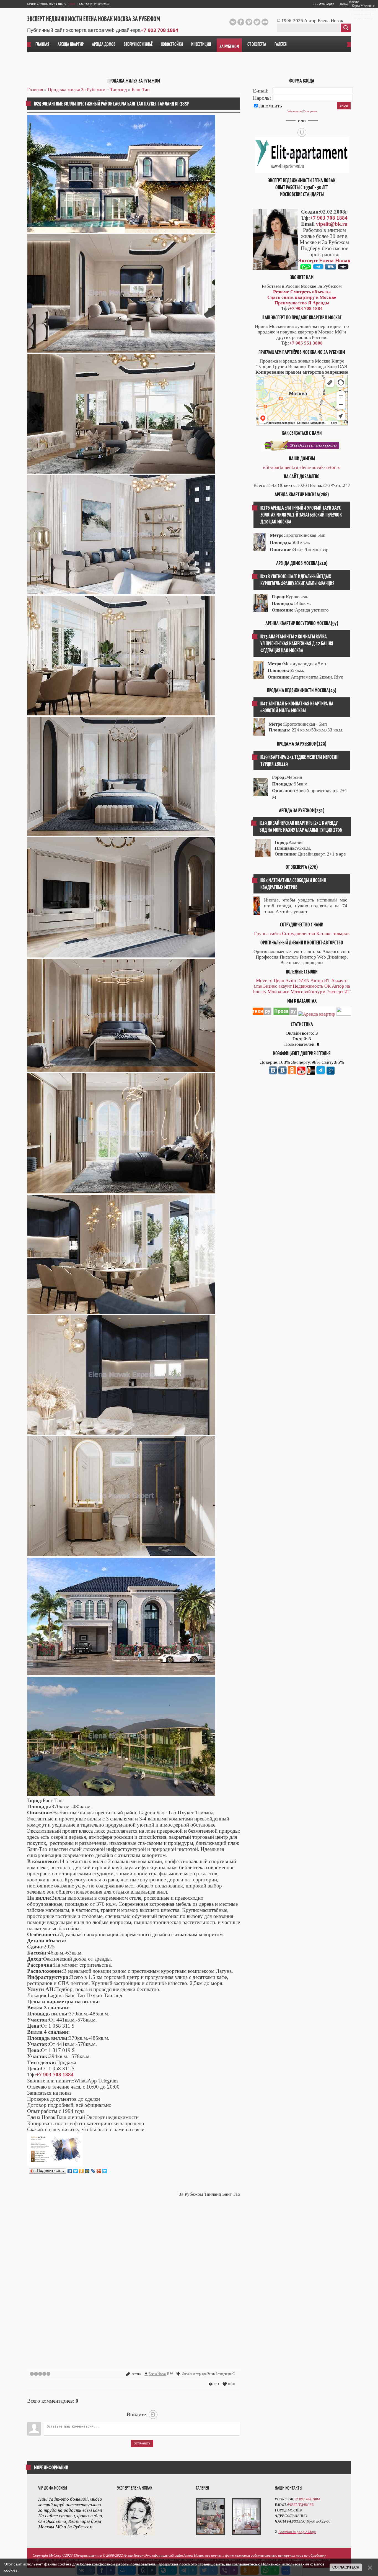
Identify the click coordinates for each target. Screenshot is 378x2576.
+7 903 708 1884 (159, 30)
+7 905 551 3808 (306, 343)
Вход (344, 4)
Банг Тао (141, 90)
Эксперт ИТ (338, 992)
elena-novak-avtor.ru (320, 467)
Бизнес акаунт (277, 986)
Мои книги (279, 992)
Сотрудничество (299, 933)
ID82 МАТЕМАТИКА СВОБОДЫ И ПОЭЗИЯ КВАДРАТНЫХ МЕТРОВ (293, 884)
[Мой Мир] (87, 2171)
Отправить (142, 2443)
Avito (291, 981)
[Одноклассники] (81, 2171)
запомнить (270, 106)
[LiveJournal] (93, 2171)
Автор (317, 981)
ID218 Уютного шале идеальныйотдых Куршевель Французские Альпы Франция (297, 580)
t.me (258, 986)
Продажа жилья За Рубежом (77, 90)
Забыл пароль (294, 111)
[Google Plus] (99, 2171)
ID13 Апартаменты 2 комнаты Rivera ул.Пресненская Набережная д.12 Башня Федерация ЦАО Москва (297, 644)
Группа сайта (267, 933)
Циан (279, 981)
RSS (72, 4)
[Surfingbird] (105, 2171)
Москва (354, 2)
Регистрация (324, 4)
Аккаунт (340, 981)
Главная (35, 90)
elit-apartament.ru (281, 467)
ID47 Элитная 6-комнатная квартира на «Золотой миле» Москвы (297, 707)
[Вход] (153, 2415)
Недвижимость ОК (312, 986)
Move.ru (264, 981)
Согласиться (346, 2567)
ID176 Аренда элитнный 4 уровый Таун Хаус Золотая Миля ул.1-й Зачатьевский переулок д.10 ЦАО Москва (301, 515)
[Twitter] (76, 2171)
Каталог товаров (333, 933)
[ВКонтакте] (70, 2171)
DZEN (303, 981)
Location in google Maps (297, 2532)
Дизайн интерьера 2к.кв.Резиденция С (208, 2374)
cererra (136, 2374)
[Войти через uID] (302, 132)
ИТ (327, 981)
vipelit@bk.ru (332, 224)
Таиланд (119, 90)
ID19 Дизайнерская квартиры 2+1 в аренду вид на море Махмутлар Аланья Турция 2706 (301, 826)
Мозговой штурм (308, 992)
